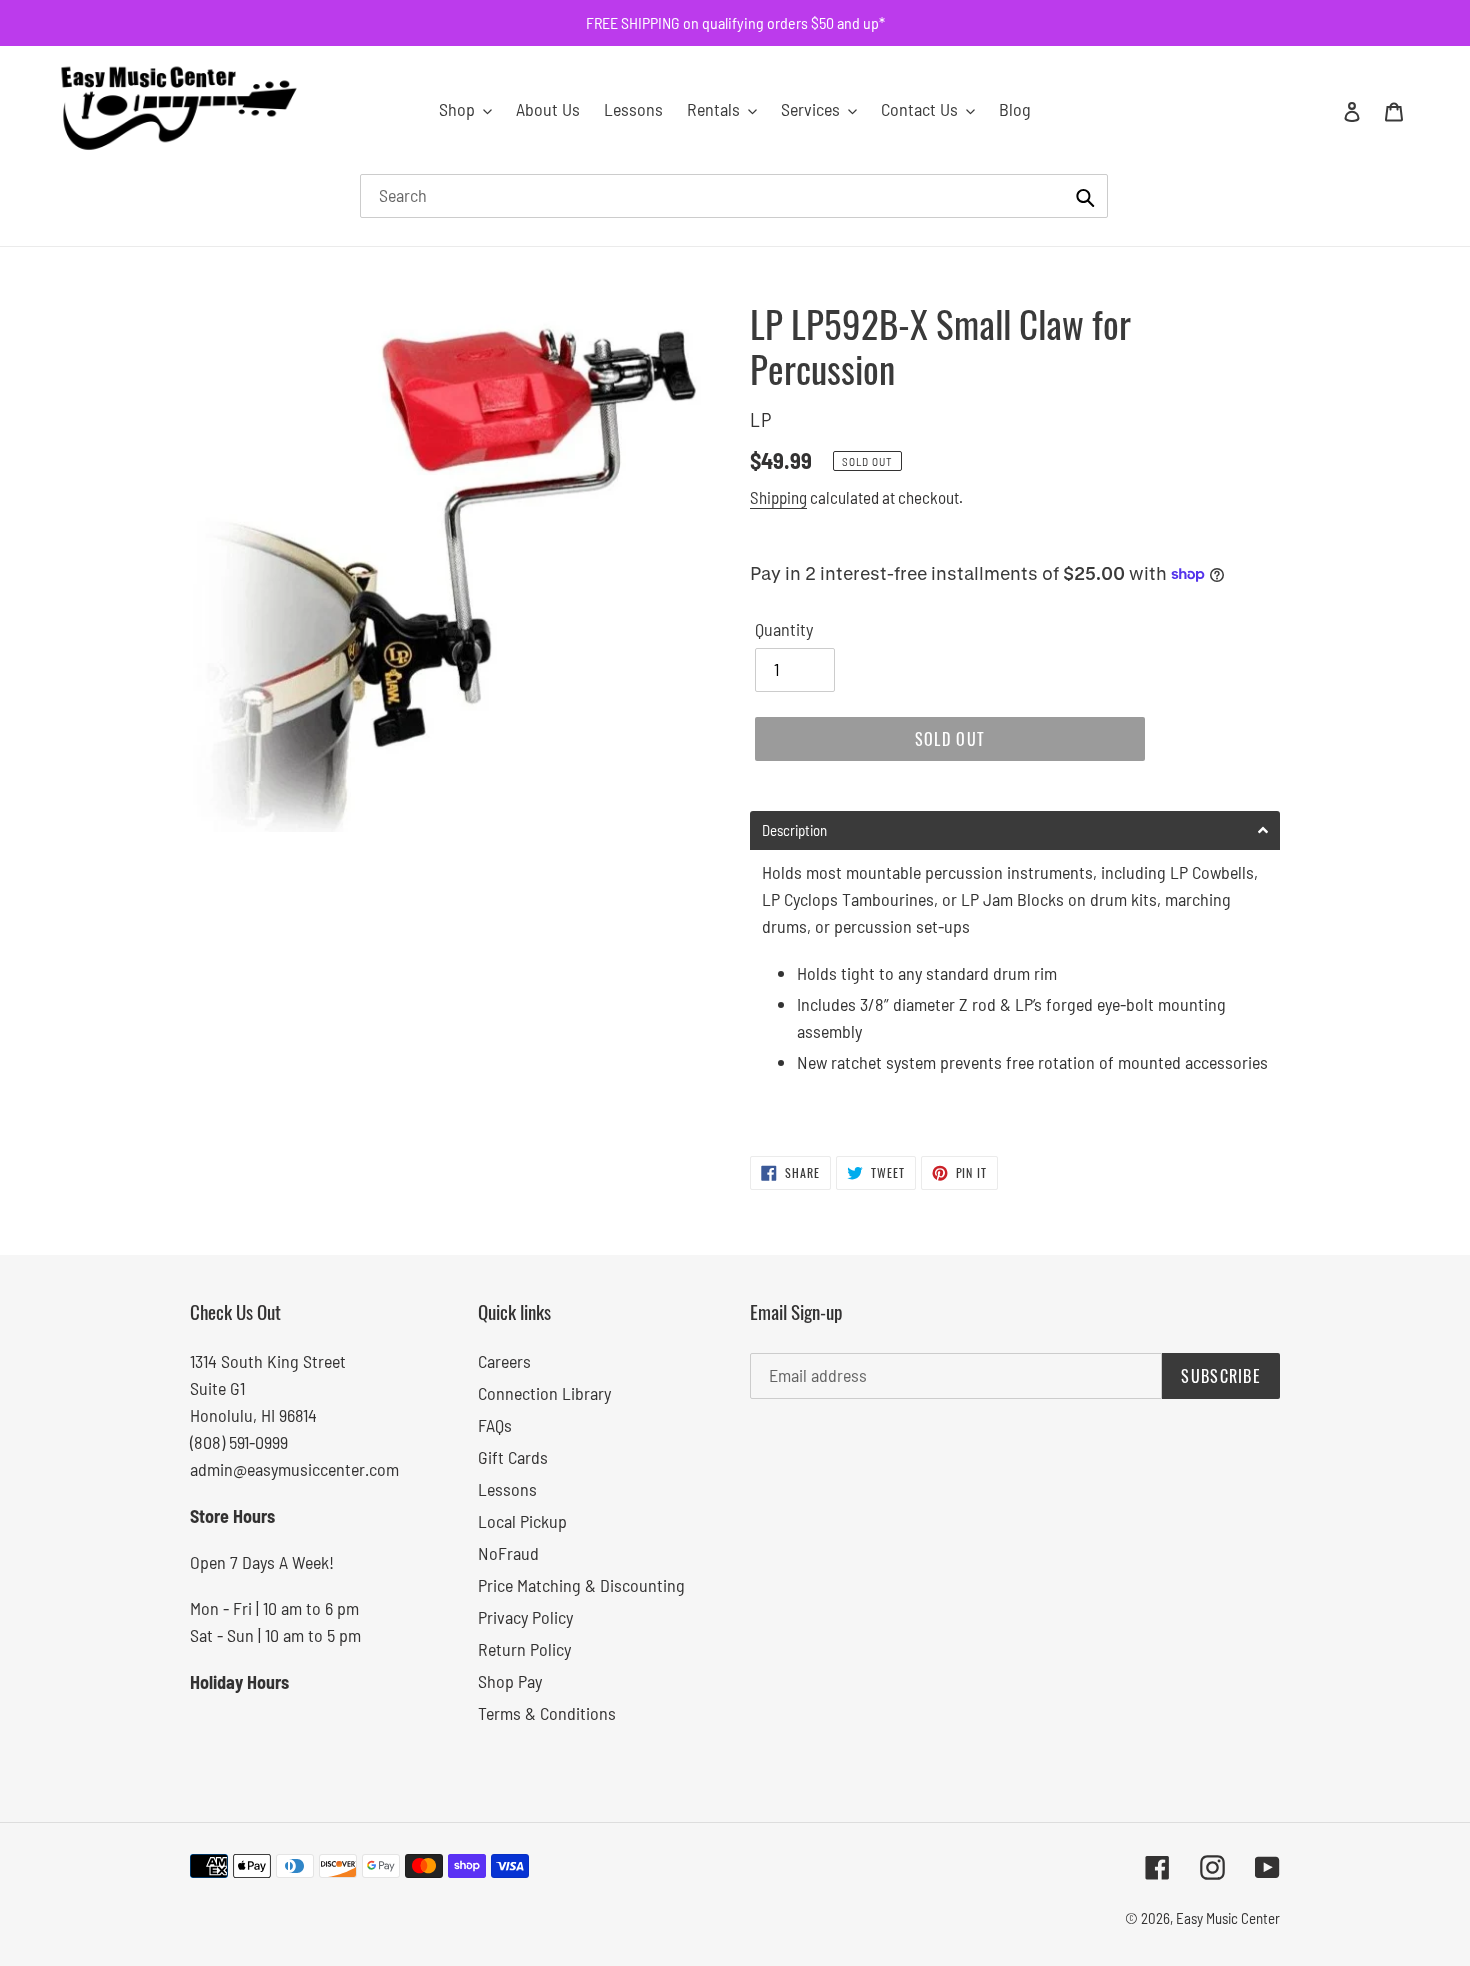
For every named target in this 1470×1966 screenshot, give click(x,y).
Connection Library (544, 1393)
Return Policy (524, 1649)
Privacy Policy (525, 1617)
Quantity (784, 629)
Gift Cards (513, 1457)
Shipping (778, 497)
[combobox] (734, 196)
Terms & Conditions (547, 1713)
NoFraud (508, 1553)
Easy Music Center (1228, 1918)
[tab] (1015, 830)
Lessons (507, 1489)
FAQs (495, 1425)
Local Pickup (522, 1521)
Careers (504, 1361)
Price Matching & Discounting (581, 1585)
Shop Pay (510, 1681)
